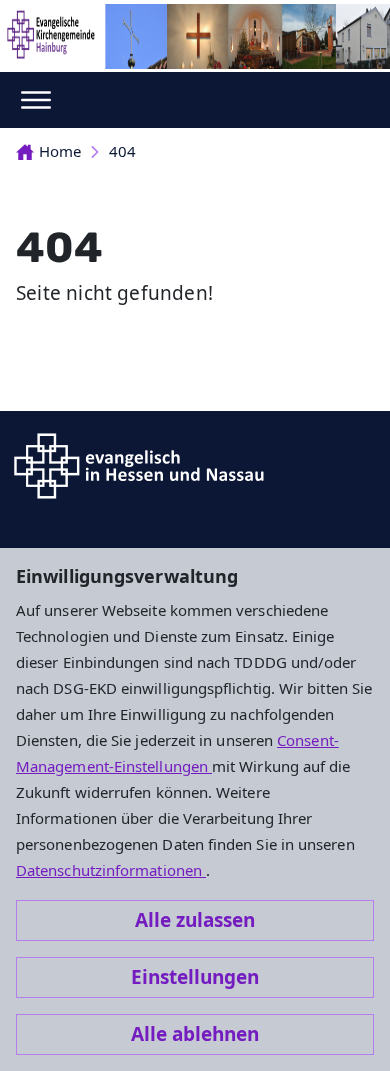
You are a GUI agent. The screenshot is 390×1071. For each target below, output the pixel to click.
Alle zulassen (195, 920)
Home (60, 151)
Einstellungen (195, 977)
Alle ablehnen (195, 1034)
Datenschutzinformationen (111, 870)
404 (122, 151)
